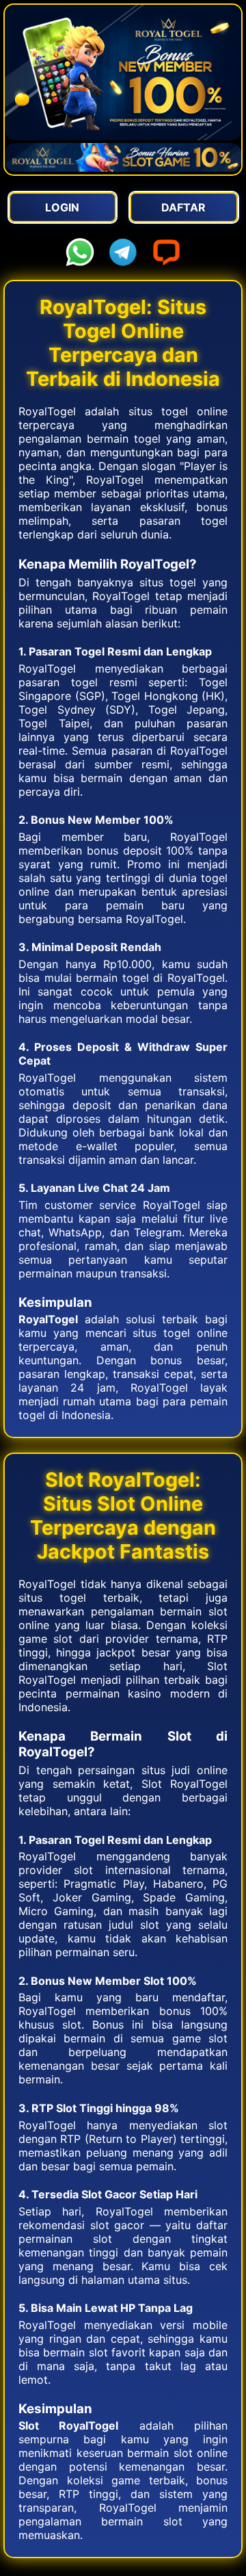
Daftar (183, 207)
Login (62, 207)
